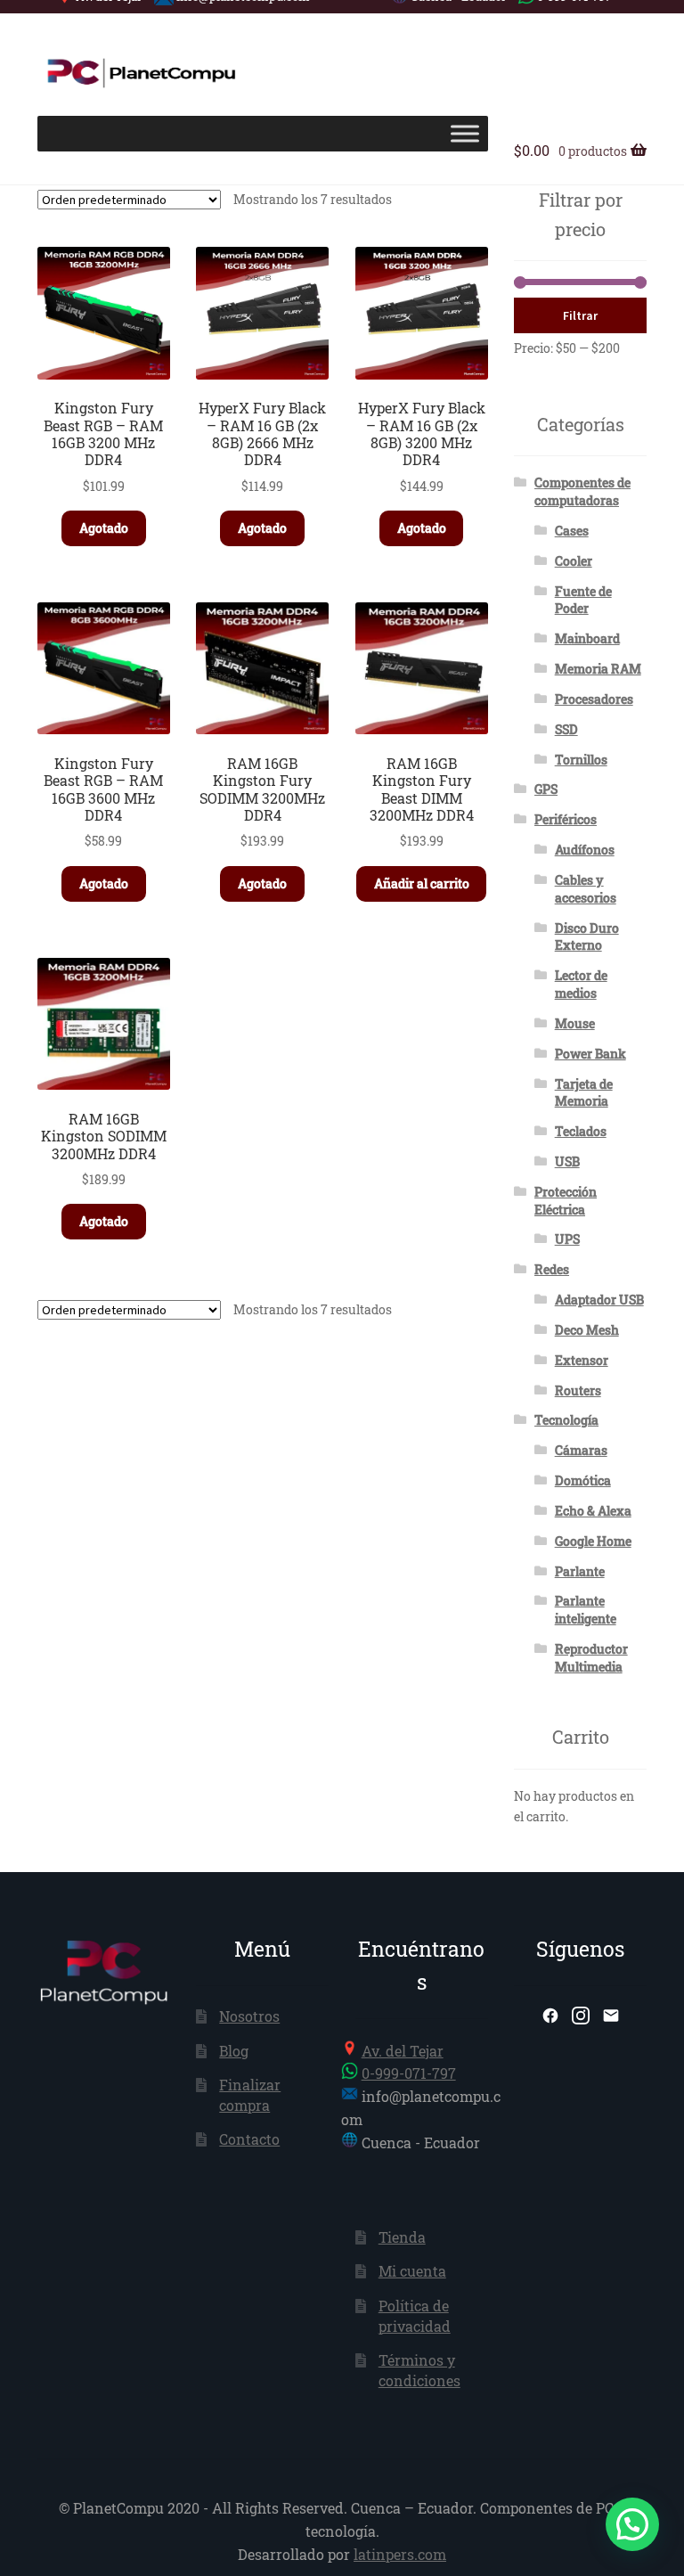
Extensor (582, 1360)
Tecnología (566, 1420)
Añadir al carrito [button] (422, 883)
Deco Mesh (587, 1330)
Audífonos (585, 850)
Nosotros (249, 2016)
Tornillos (581, 760)
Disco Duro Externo (587, 937)
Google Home (593, 1541)
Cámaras (581, 1450)
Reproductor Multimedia (591, 1658)
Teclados (581, 1131)
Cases (572, 531)
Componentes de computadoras (582, 491)
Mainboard (587, 638)
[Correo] (611, 2016)
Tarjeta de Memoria (584, 1093)
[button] (632, 2524)
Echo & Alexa (593, 1511)
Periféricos (566, 819)
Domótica (583, 1480)
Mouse (575, 1023)
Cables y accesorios (586, 889)
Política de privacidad (415, 2316)
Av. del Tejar (403, 2051)
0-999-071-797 (409, 2073)
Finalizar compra (250, 2095)
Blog (234, 2051)
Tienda (402, 2237)
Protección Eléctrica (566, 1201)
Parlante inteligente (586, 1610)
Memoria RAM (598, 669)
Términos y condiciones (419, 2370)
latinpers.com (400, 2554)
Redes (552, 1269)
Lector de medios (581, 984)
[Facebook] (550, 2016)
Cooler (574, 561)
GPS (546, 789)
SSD (566, 729)
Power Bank (590, 1054)
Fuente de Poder (583, 600)
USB (567, 1161)
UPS (567, 1239)
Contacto (249, 2139)
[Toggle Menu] (465, 133)
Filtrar (580, 315)
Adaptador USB (599, 1300)
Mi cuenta (412, 2271)
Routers (578, 1390)
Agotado (104, 528)
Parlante (580, 1571)
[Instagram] (581, 2016)
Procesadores (594, 699)
